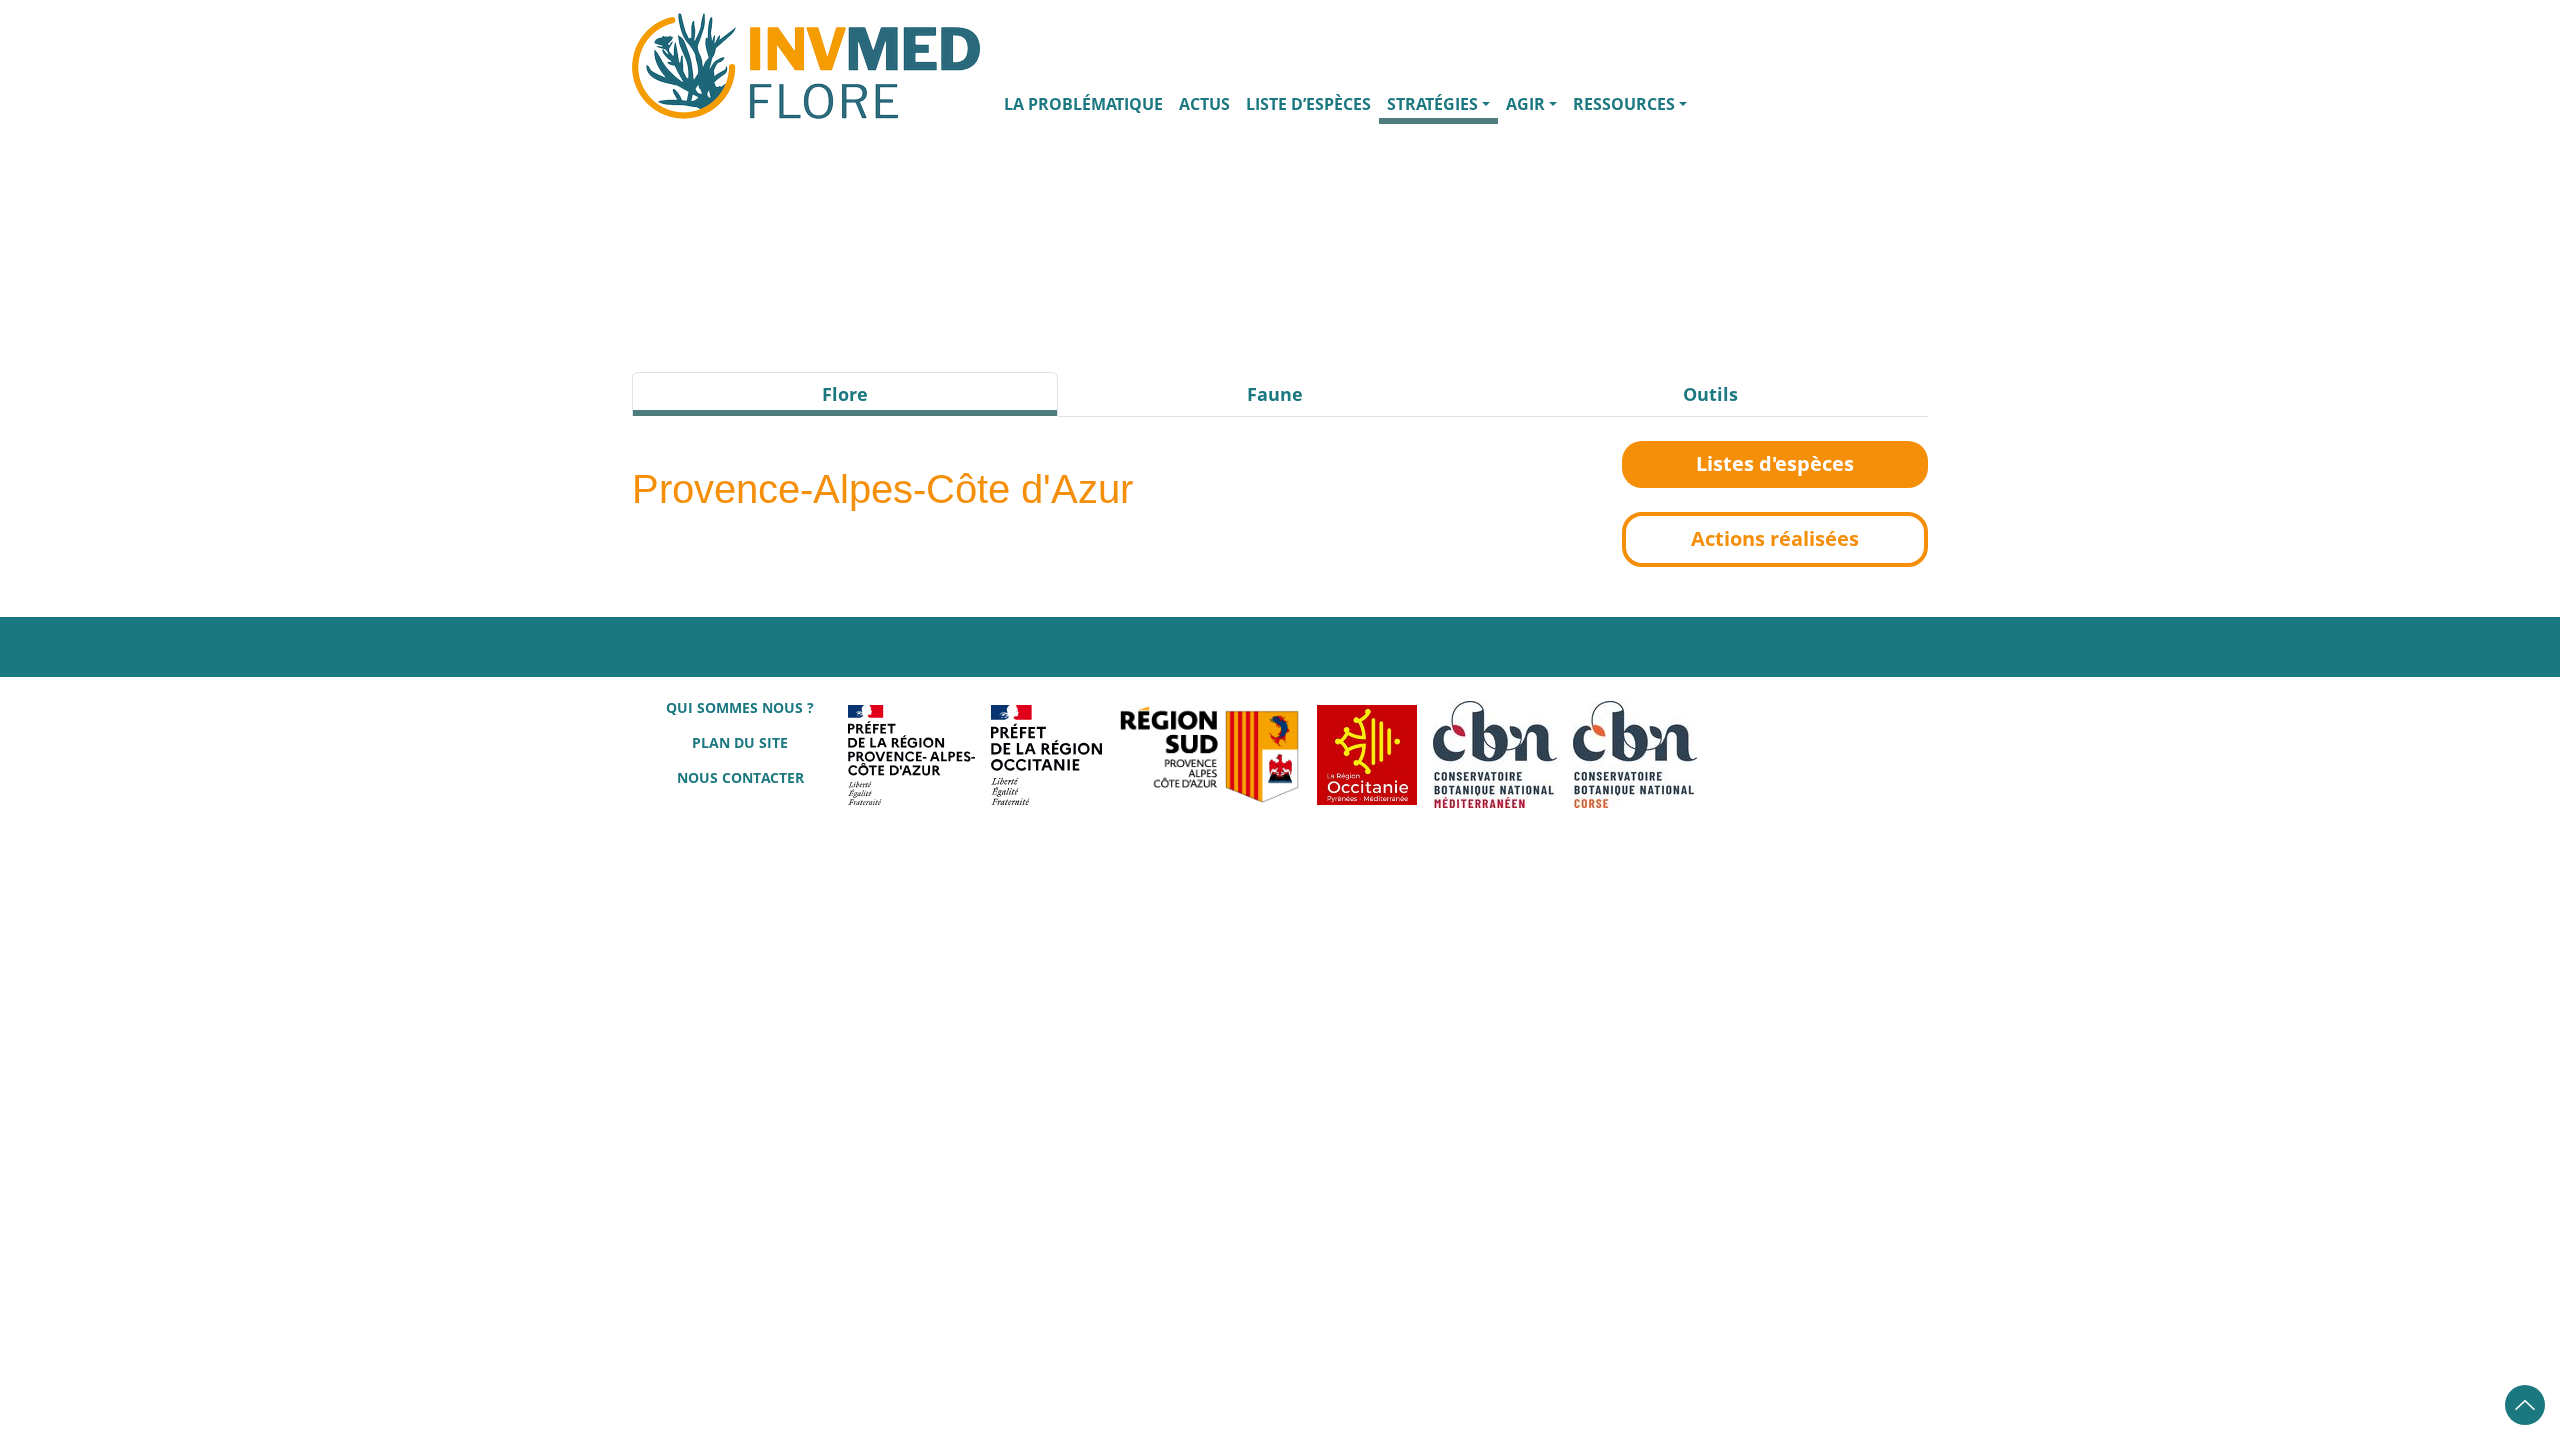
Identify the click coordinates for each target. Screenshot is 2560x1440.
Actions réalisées (1775, 538)
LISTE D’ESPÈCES (1308, 104)
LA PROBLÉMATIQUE (1083, 104)
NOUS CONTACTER (740, 778)
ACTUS (1204, 104)
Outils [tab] (1710, 394)
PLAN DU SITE (740, 743)
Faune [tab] (1275, 394)
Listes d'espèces (1775, 463)
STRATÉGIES (1432, 104)
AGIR (1525, 104)
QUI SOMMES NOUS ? (740, 708)
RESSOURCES (1624, 104)
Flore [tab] (845, 394)
